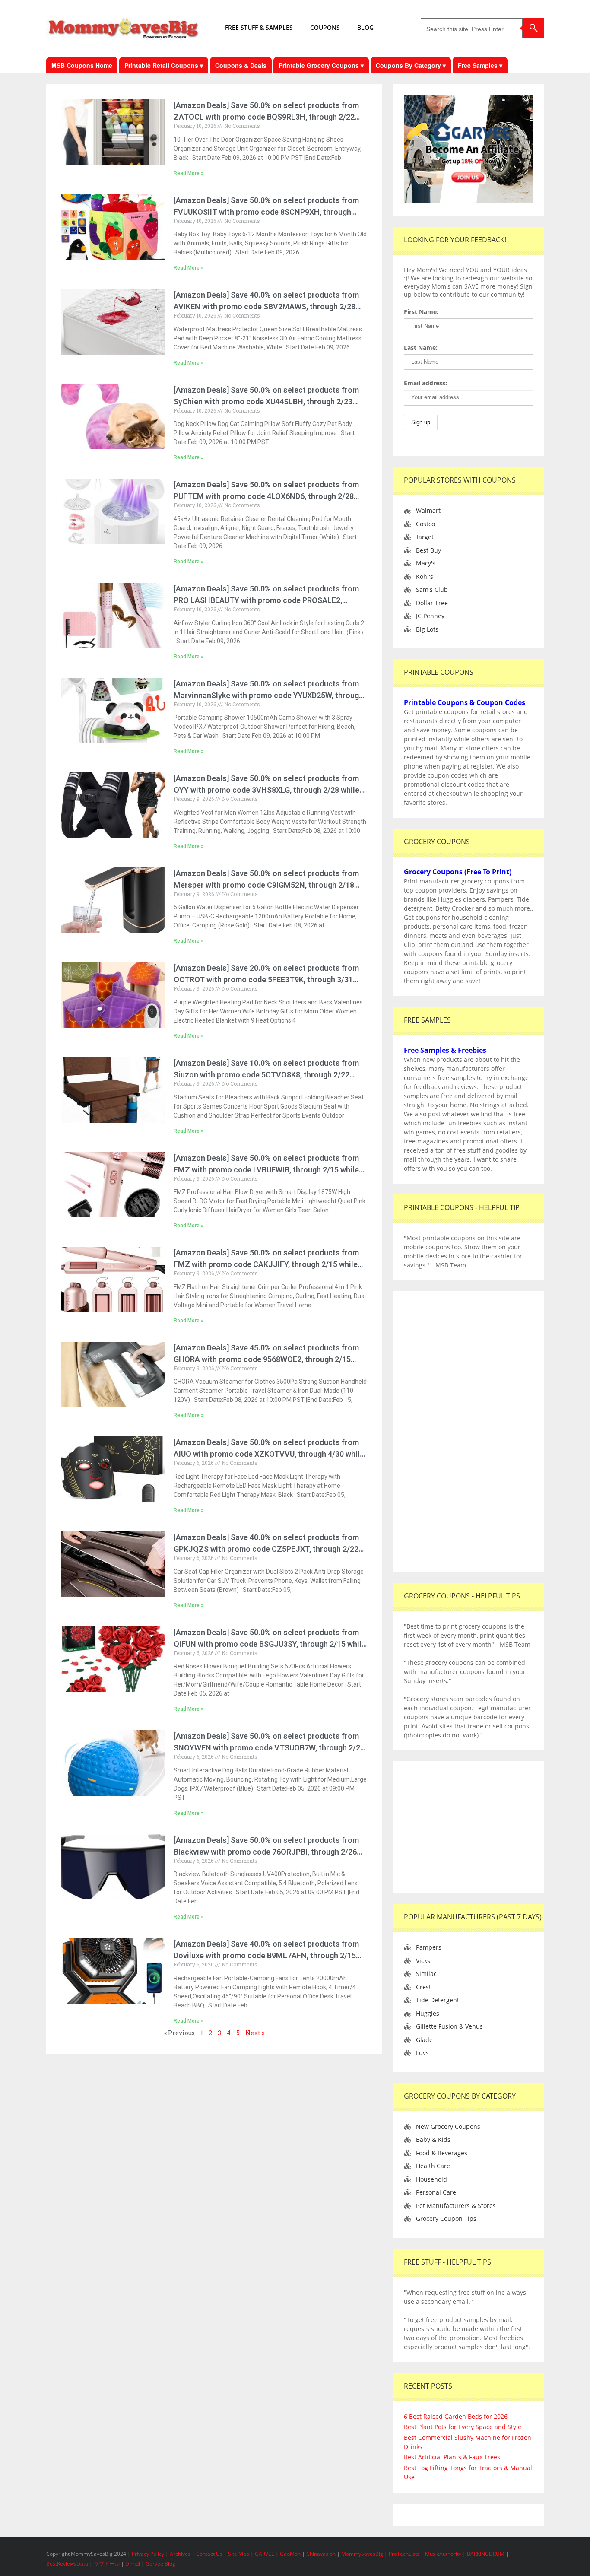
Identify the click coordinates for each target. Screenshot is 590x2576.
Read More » (189, 173)
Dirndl (133, 2564)
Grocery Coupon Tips (446, 2219)
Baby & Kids (433, 2139)
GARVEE (265, 2554)
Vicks (423, 1961)
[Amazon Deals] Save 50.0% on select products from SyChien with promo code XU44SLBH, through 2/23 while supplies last (266, 402)
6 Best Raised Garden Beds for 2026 (456, 2416)
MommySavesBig (362, 2554)
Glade (424, 2040)
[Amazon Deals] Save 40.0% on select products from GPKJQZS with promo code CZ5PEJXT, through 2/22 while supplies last (266, 1549)
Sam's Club (432, 589)
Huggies (428, 2013)
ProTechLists (404, 2554)
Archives (181, 2554)
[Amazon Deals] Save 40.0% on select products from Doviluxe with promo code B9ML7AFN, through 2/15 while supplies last (266, 1955)
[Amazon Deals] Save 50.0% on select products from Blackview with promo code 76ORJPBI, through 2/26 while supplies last (266, 1852)
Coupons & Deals (241, 65)
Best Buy (428, 550)
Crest (423, 1987)
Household (431, 2179)
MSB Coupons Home (82, 65)
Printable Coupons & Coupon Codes (465, 702)
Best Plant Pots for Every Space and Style (463, 2427)
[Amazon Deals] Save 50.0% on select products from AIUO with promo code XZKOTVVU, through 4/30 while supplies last (269, 1454)
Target (425, 537)
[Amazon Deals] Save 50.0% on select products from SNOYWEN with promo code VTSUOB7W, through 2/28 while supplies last (269, 1748)
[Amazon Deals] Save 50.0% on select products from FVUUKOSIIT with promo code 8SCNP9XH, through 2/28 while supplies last (266, 212)
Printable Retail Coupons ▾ (164, 65)
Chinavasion (321, 2554)
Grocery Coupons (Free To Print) (458, 872)
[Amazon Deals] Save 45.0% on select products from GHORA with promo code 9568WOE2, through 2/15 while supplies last (266, 1359)
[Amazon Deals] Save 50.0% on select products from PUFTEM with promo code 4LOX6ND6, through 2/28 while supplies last (266, 496)
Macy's (426, 563)
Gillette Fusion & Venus (449, 2026)
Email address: (425, 383)
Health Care (433, 2166)
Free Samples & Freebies (445, 1050)
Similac (426, 1974)
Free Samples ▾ (480, 65)
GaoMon (290, 2554)
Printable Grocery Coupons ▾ (321, 65)
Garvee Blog (160, 2564)
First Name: (421, 312)
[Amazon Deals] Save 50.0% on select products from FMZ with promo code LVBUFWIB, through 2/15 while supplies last (266, 1170)
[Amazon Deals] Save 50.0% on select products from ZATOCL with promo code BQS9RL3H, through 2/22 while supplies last (266, 117)
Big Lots (427, 629)
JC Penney (430, 616)
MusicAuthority (443, 2554)
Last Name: (421, 348)
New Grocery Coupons (448, 2127)
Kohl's (425, 577)
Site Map (239, 2554)
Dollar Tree (432, 603)
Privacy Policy (149, 2554)
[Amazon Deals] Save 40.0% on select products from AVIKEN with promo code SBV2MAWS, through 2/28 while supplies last (266, 307)
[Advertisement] (469, 1432)
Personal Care (436, 2192)
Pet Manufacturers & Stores (456, 2206)
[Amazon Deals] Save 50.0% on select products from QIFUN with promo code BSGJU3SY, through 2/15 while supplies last (270, 1644)
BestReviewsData (67, 2564)
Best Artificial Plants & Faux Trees (452, 2457)
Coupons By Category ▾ (411, 65)
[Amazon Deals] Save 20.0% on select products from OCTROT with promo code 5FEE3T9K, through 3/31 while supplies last (266, 980)
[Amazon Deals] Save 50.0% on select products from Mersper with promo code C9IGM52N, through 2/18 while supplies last (266, 885)
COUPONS (325, 27)
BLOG (365, 27)
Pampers (429, 1947)
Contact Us (210, 2554)
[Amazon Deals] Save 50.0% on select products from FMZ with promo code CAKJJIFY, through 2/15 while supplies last (266, 1264)
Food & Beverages (442, 2153)
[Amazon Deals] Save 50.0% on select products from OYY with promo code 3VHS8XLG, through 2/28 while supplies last (266, 790)
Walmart (428, 510)
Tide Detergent (438, 2000)
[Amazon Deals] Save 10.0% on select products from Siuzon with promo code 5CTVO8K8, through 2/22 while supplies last (266, 1075)
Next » (255, 2033)
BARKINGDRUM (486, 2554)
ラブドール (107, 2564)
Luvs (422, 2053)
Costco (425, 524)
